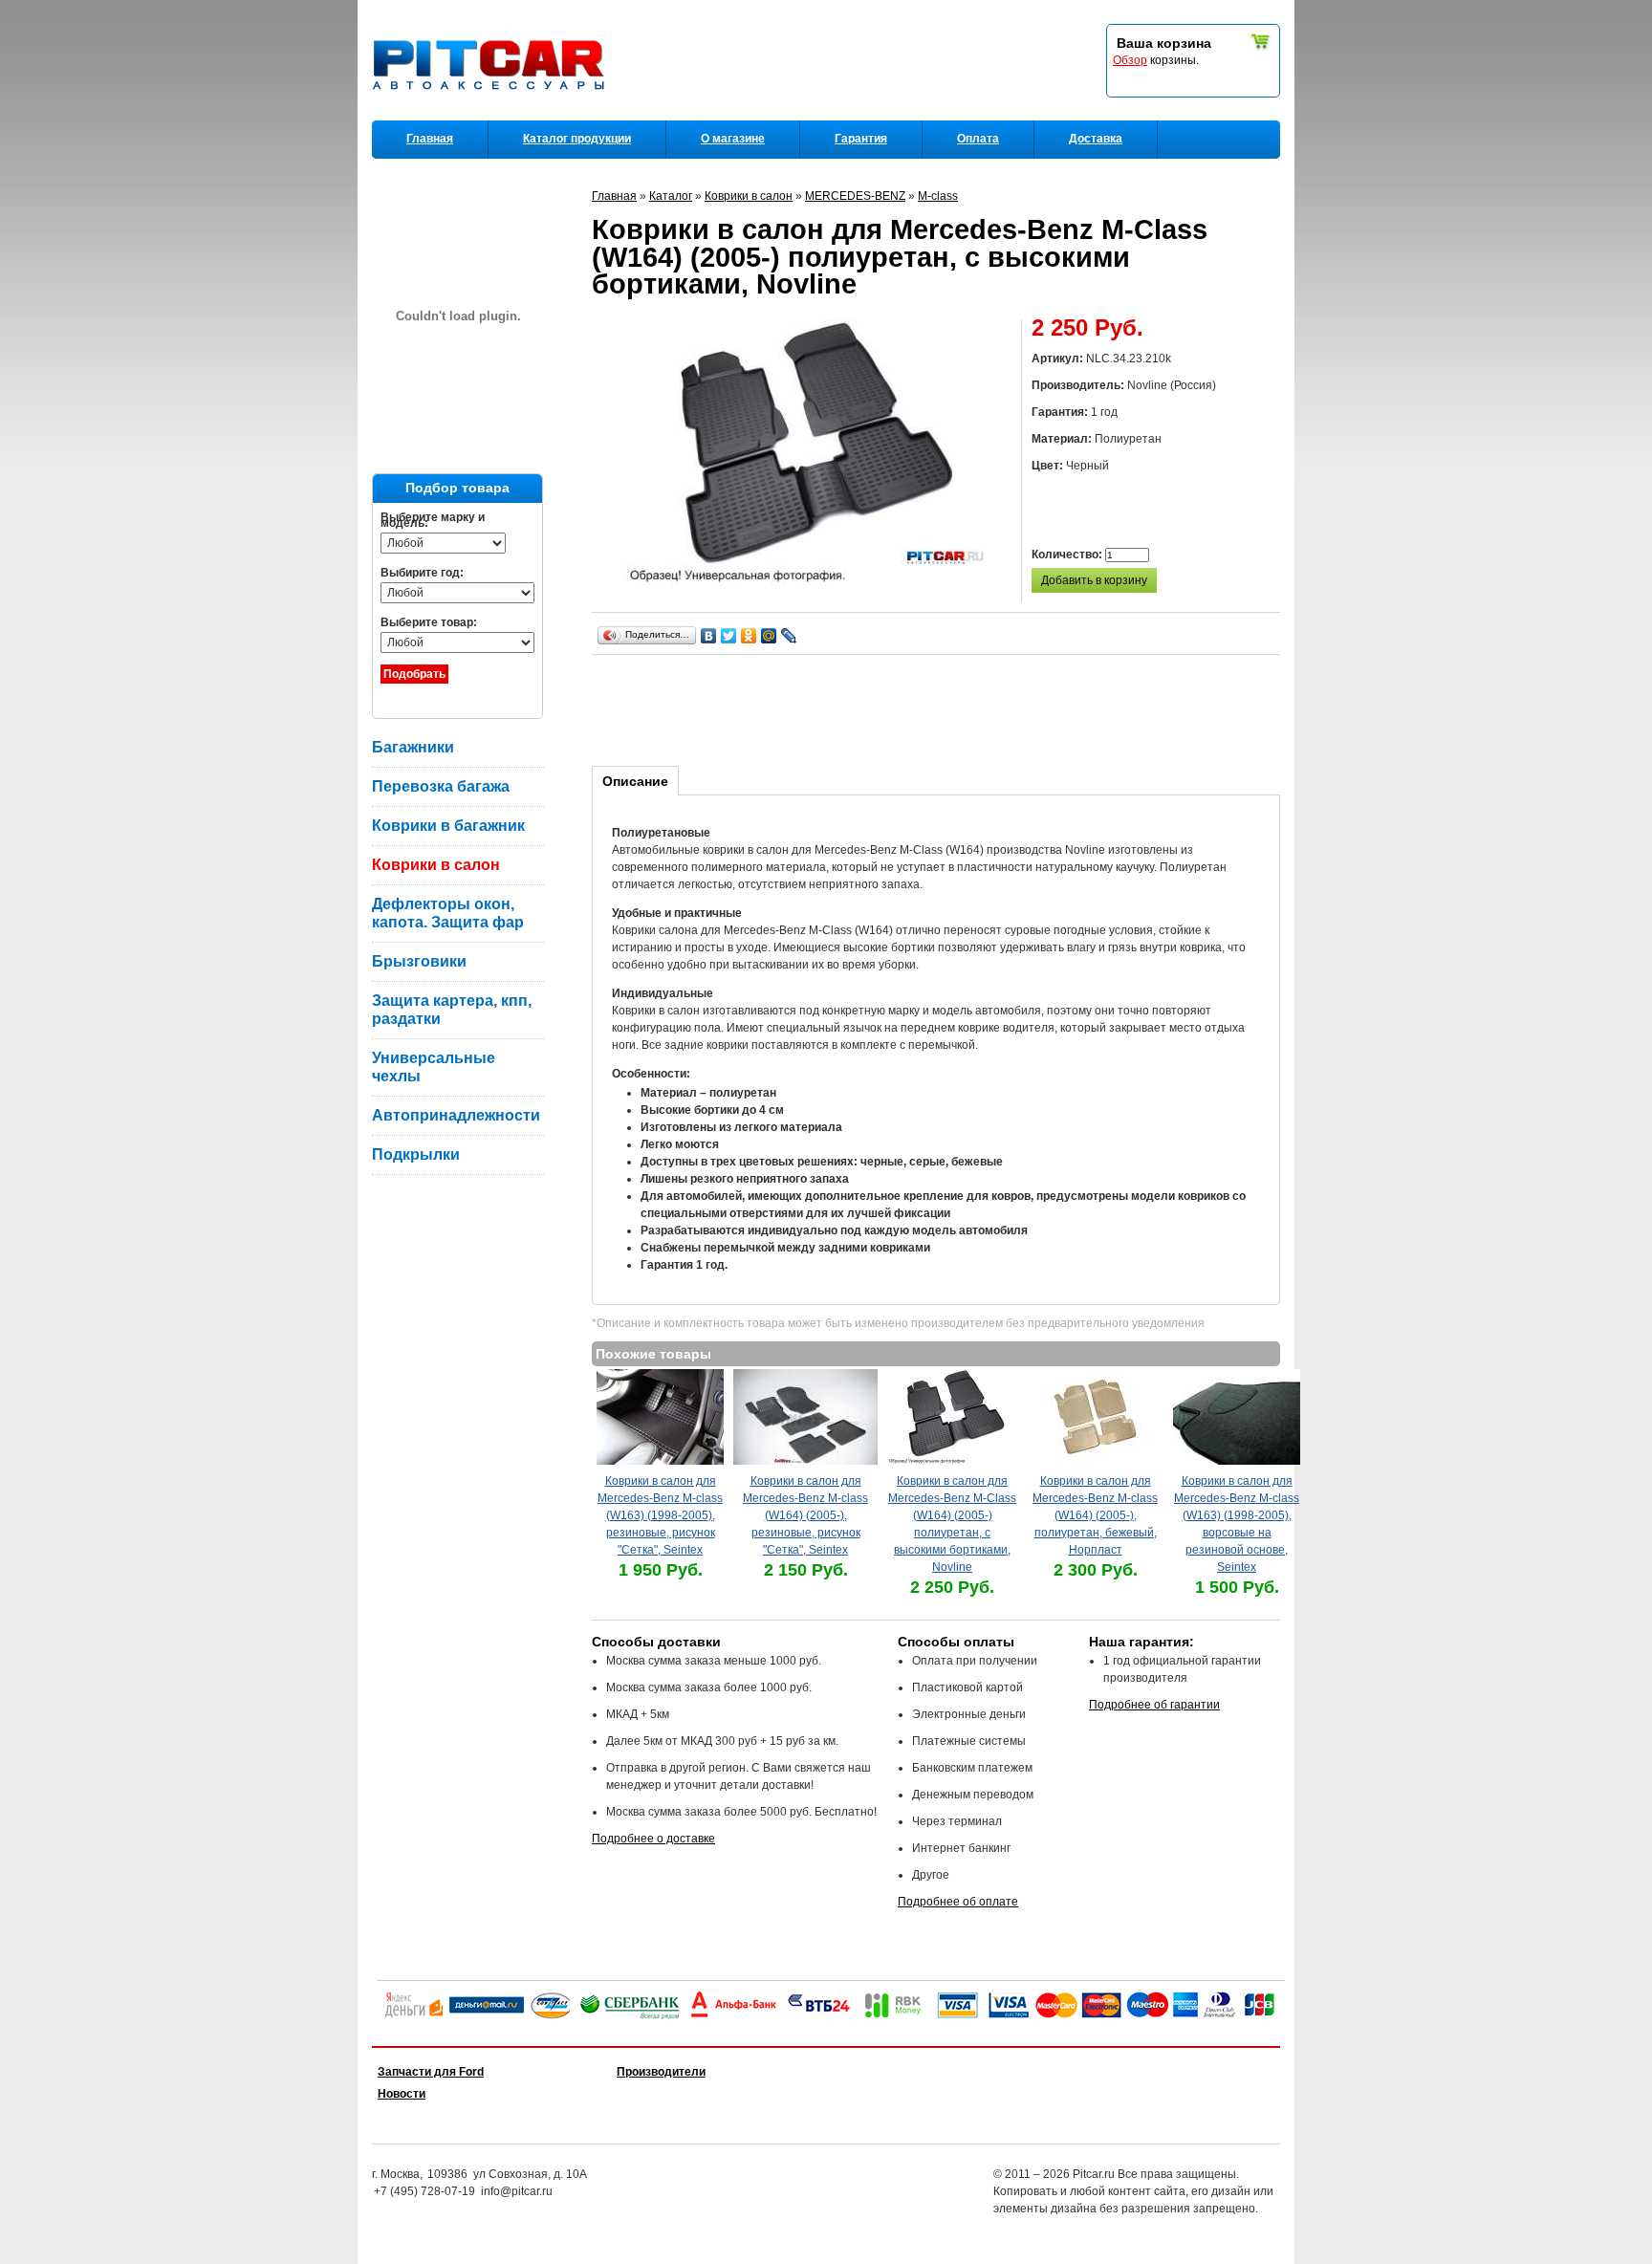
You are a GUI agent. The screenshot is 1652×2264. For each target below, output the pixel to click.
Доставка (1096, 139)
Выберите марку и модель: (433, 520)
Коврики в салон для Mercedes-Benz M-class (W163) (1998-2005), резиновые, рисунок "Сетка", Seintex (660, 1515)
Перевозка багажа (441, 786)
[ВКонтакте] (709, 636)
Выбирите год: (422, 573)
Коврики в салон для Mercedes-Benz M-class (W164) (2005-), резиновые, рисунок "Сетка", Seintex (805, 1515)
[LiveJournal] (789, 636)
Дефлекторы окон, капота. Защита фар (448, 913)
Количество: (1068, 555)
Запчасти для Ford (431, 2072)
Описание (635, 781)
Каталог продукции (577, 139)
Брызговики (419, 961)
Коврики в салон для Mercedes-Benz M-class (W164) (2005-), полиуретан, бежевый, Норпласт (1095, 1515)
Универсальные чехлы (434, 1067)
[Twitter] (729, 636)
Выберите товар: (429, 622)
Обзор (1130, 60)
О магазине (733, 139)
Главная (430, 139)
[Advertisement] (940, 707)
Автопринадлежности (456, 1115)
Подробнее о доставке (653, 1839)
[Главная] (492, 116)
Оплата (978, 139)
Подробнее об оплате (958, 1902)
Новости (402, 2094)
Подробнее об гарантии (1154, 1705)
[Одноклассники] (749, 636)
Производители (661, 2072)
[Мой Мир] (769, 636)
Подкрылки (416, 1154)
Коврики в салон (436, 865)
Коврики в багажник (448, 826)
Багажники (413, 747)
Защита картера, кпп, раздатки (452, 1010)
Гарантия (861, 139)
